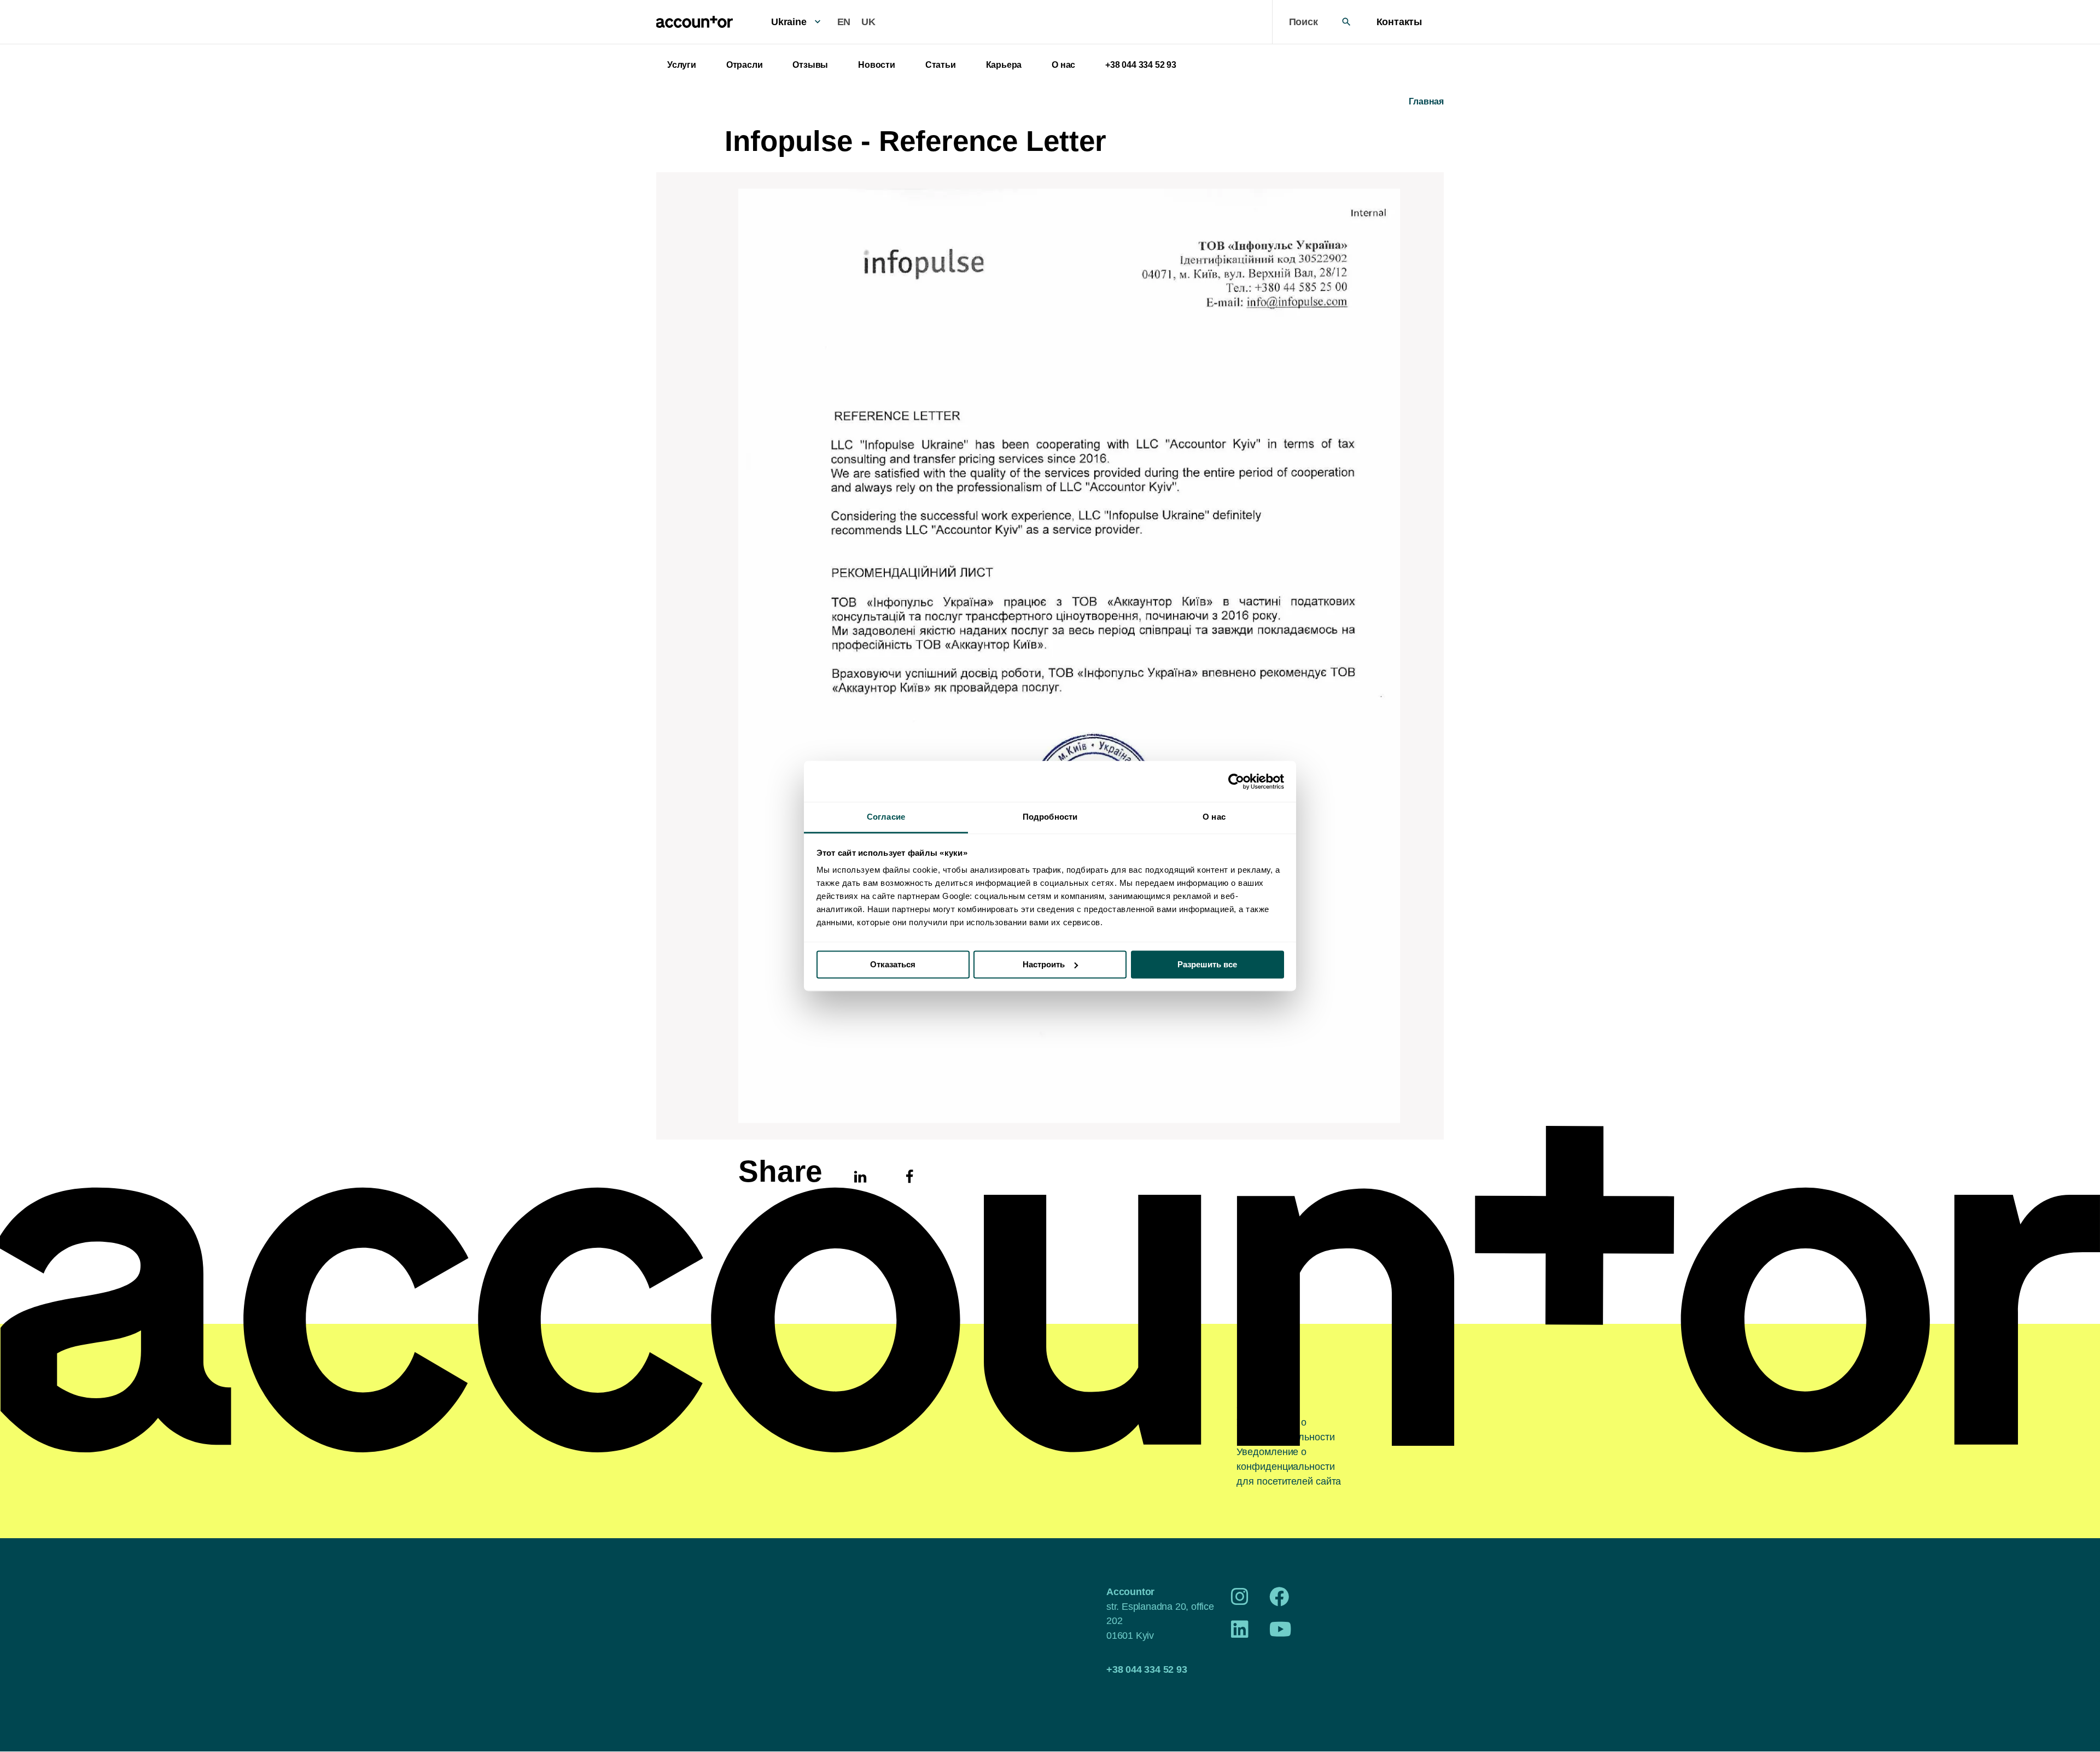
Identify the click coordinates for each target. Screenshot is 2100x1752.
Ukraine (789, 22)
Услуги (682, 65)
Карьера (1004, 65)
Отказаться (893, 964)
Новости (877, 65)
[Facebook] (1279, 1601)
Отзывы (810, 65)
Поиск (1303, 22)
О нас (1063, 65)
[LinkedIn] (1240, 1633)
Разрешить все (1207, 964)
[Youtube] (1281, 1633)
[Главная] (695, 22)
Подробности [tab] (1050, 817)
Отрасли (745, 65)
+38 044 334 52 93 (1141, 65)
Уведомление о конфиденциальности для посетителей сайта (1289, 1467)
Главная (1426, 101)
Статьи (941, 65)
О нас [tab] (1214, 817)
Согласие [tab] (886, 817)
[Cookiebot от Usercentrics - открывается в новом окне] (1236, 781)
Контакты (1399, 22)
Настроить (1044, 964)
